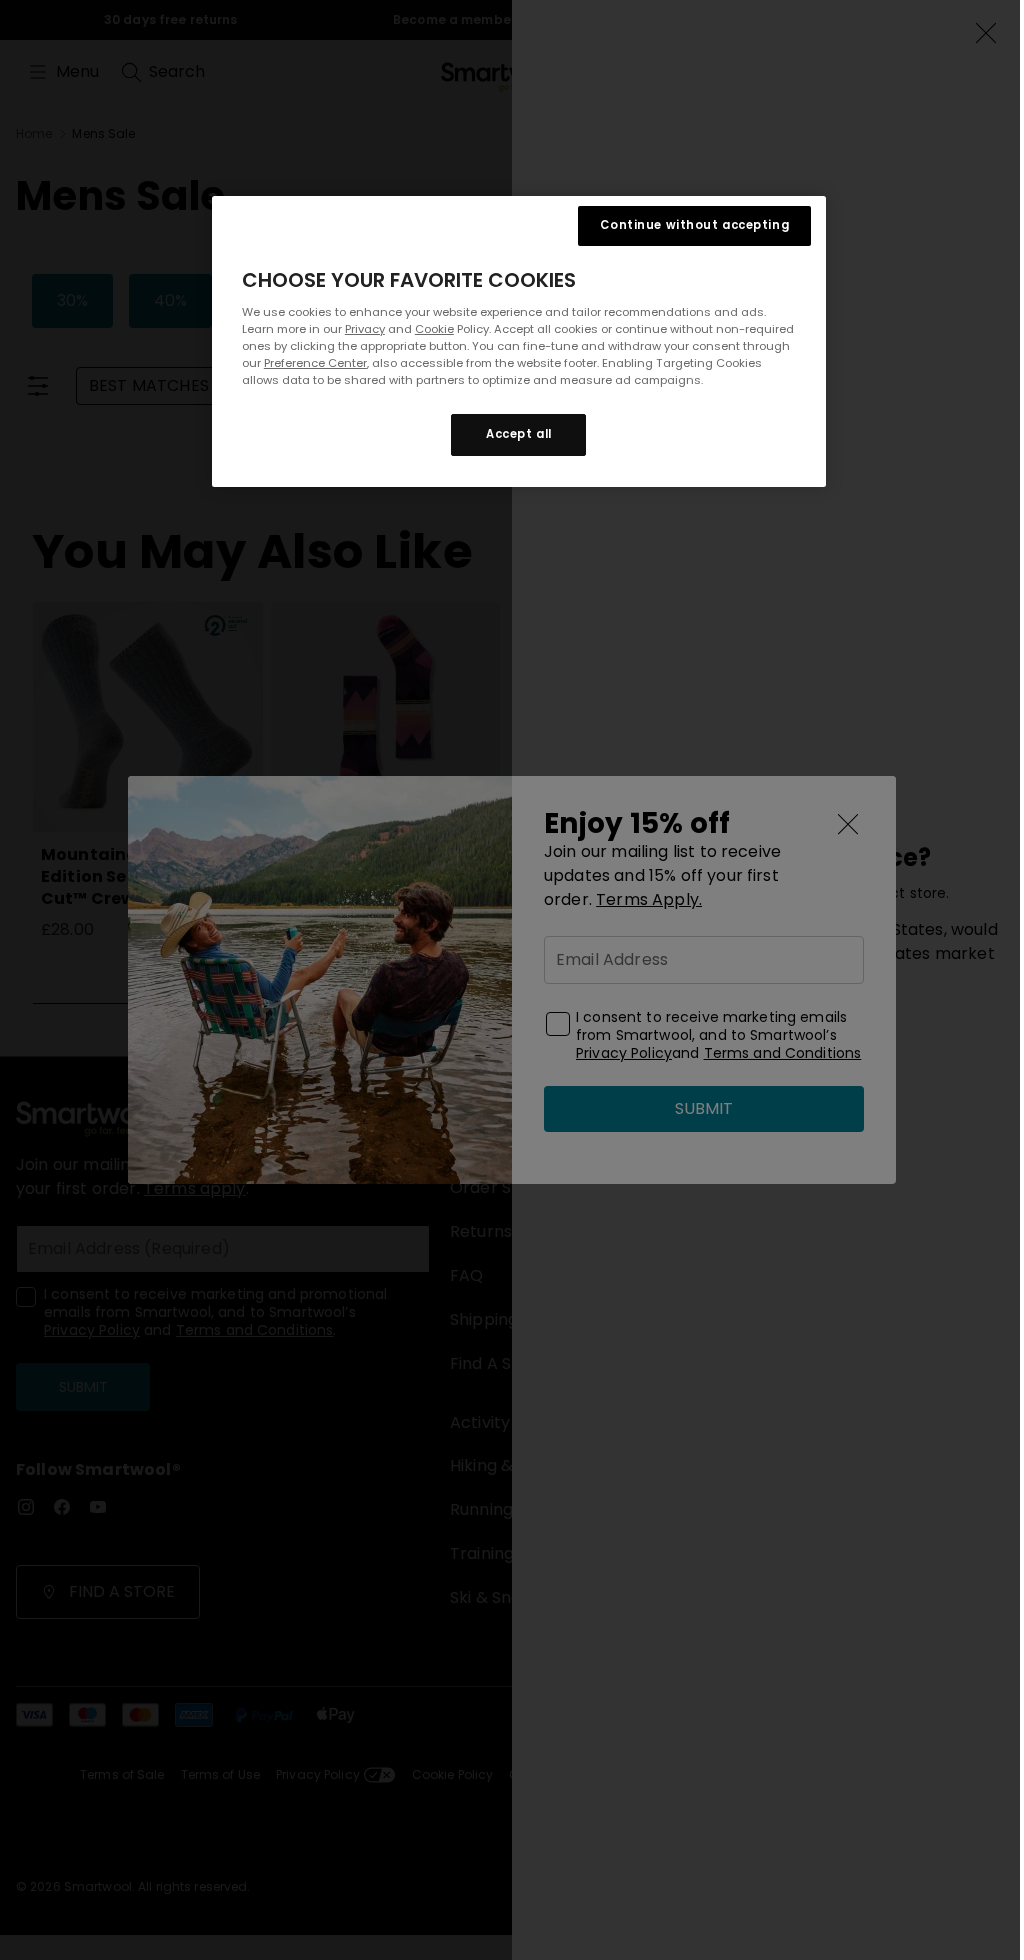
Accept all (519, 434)
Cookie (434, 329)
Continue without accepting (694, 225)
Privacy (365, 329)
